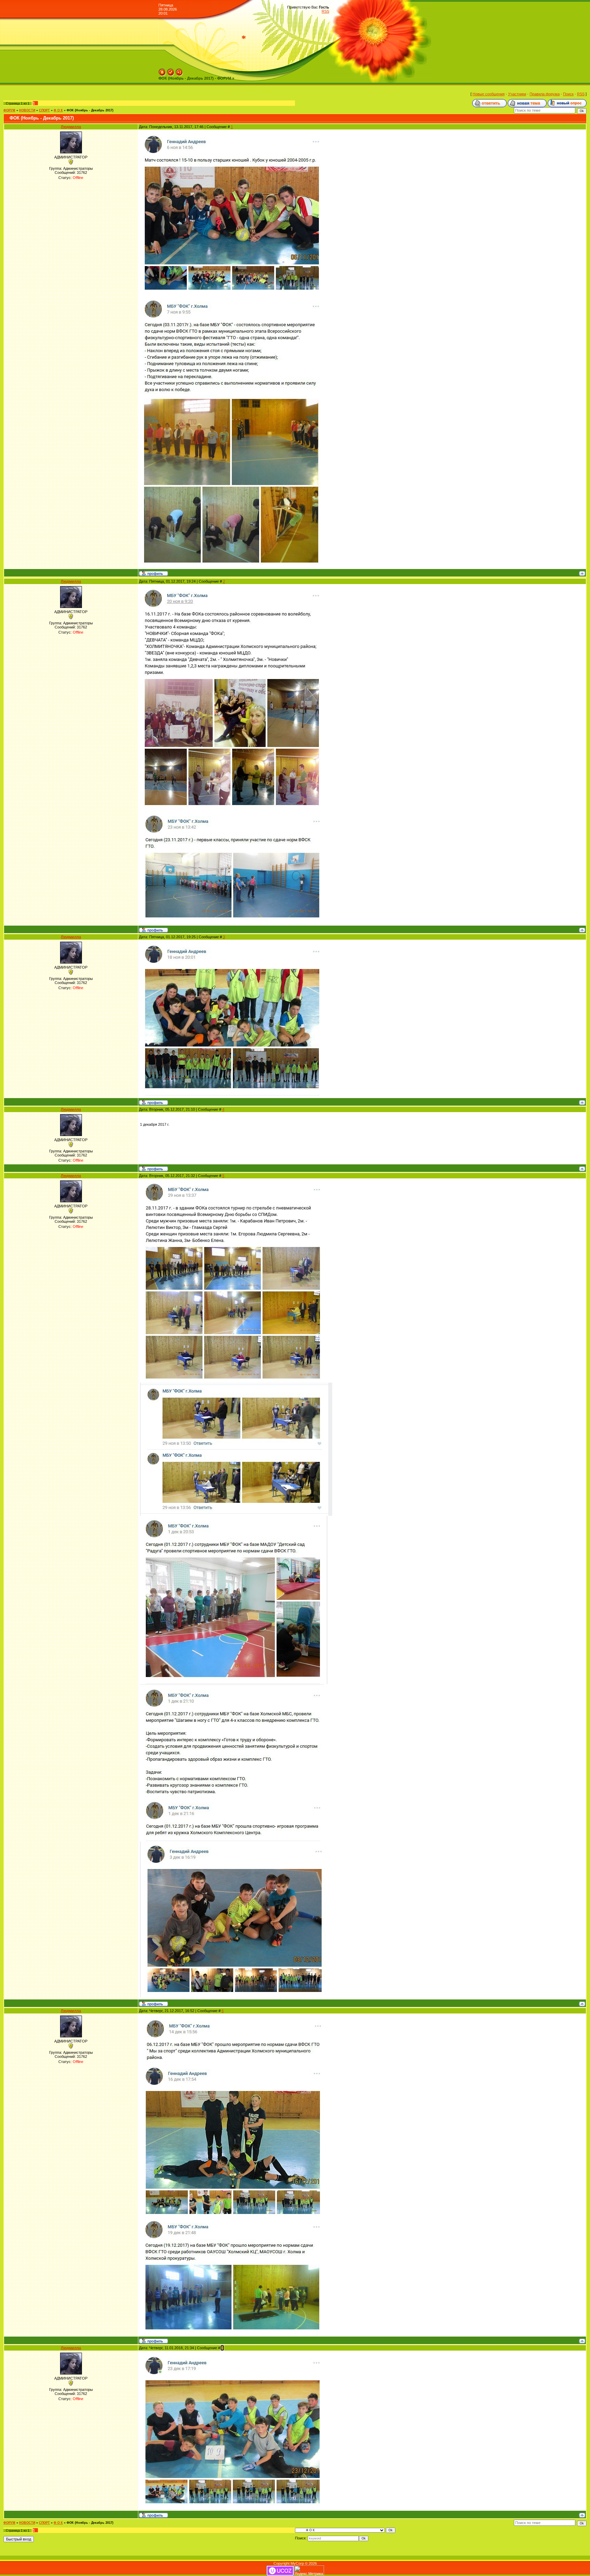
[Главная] (162, 71)
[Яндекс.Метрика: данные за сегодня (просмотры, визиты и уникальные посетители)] (309, 2571)
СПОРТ (44, 110)
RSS (325, 11)
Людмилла (71, 127)
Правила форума (545, 94)
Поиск (568, 94)
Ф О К (58, 110)
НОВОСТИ (27, 110)
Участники (517, 94)
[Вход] (179, 71)
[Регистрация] (171, 71)
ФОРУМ (9, 110)
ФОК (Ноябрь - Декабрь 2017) (90, 110)
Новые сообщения (489, 94)
